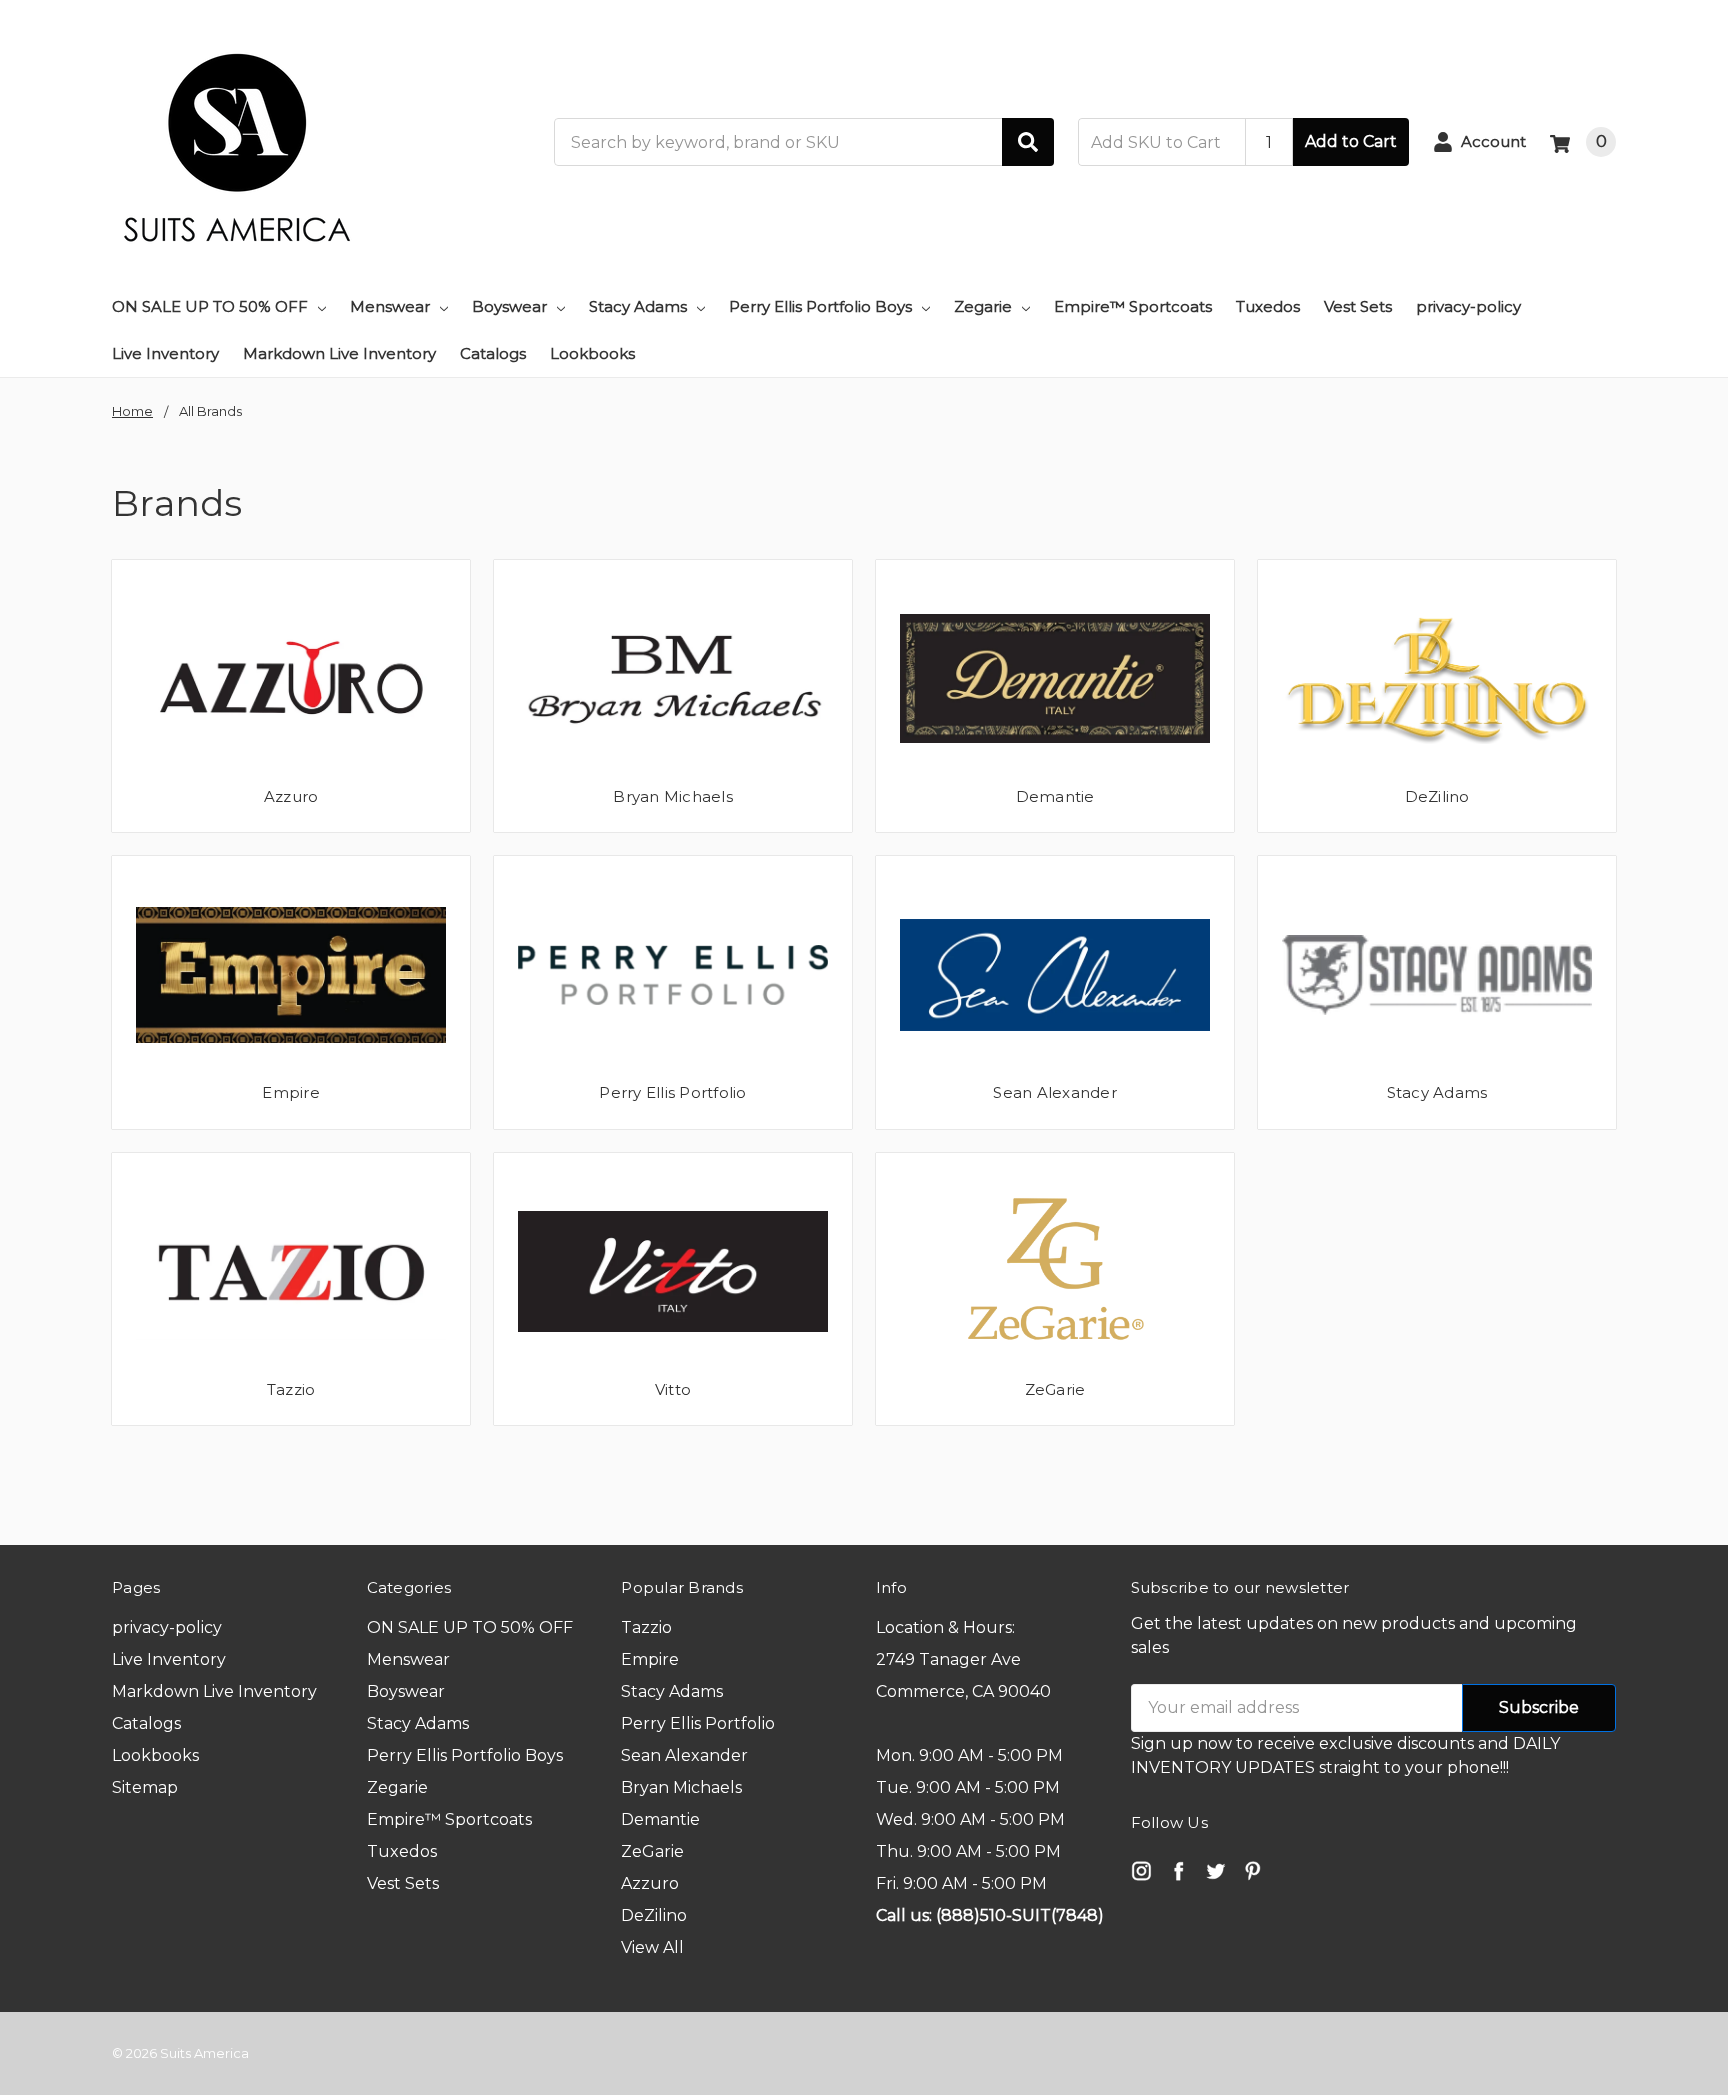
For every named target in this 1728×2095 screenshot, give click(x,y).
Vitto (673, 1389)
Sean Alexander (1055, 1092)
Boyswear (509, 306)
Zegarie (983, 306)
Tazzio (291, 1389)
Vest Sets (1358, 306)
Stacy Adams (638, 306)
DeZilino (1437, 796)
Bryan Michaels (673, 796)
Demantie (1055, 796)
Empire (291, 1092)
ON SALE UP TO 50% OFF (210, 306)
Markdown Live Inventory (339, 353)
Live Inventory (165, 353)
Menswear (390, 306)
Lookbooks (592, 353)
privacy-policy (1468, 306)
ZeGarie (1055, 1389)
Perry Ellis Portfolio (672, 1092)
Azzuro (291, 796)
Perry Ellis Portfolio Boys (820, 306)
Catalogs (493, 353)
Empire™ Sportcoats (1133, 306)
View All (652, 1947)
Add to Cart (1351, 141)
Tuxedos (1268, 306)
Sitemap (145, 1787)
